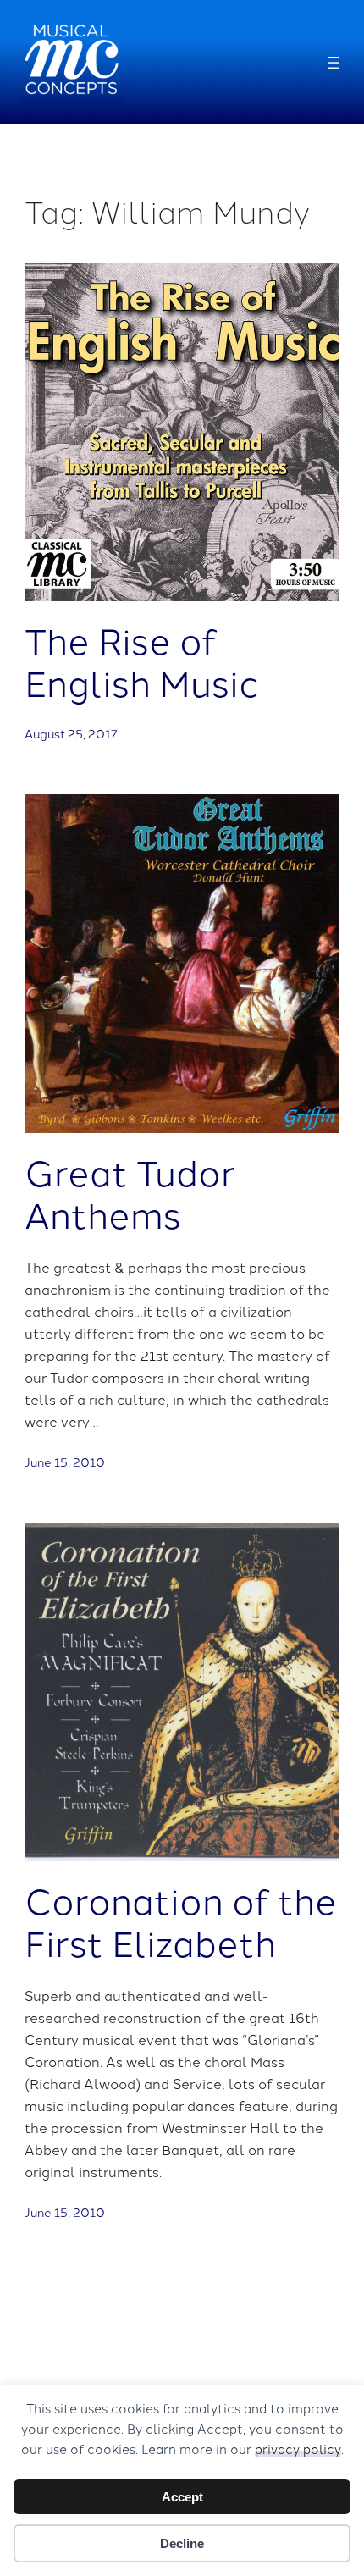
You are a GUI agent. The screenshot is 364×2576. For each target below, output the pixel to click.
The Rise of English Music (142, 661)
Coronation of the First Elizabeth (181, 1921)
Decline (182, 2543)
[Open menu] (334, 63)
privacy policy (298, 2449)
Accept (182, 2497)
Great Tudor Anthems (130, 1193)
